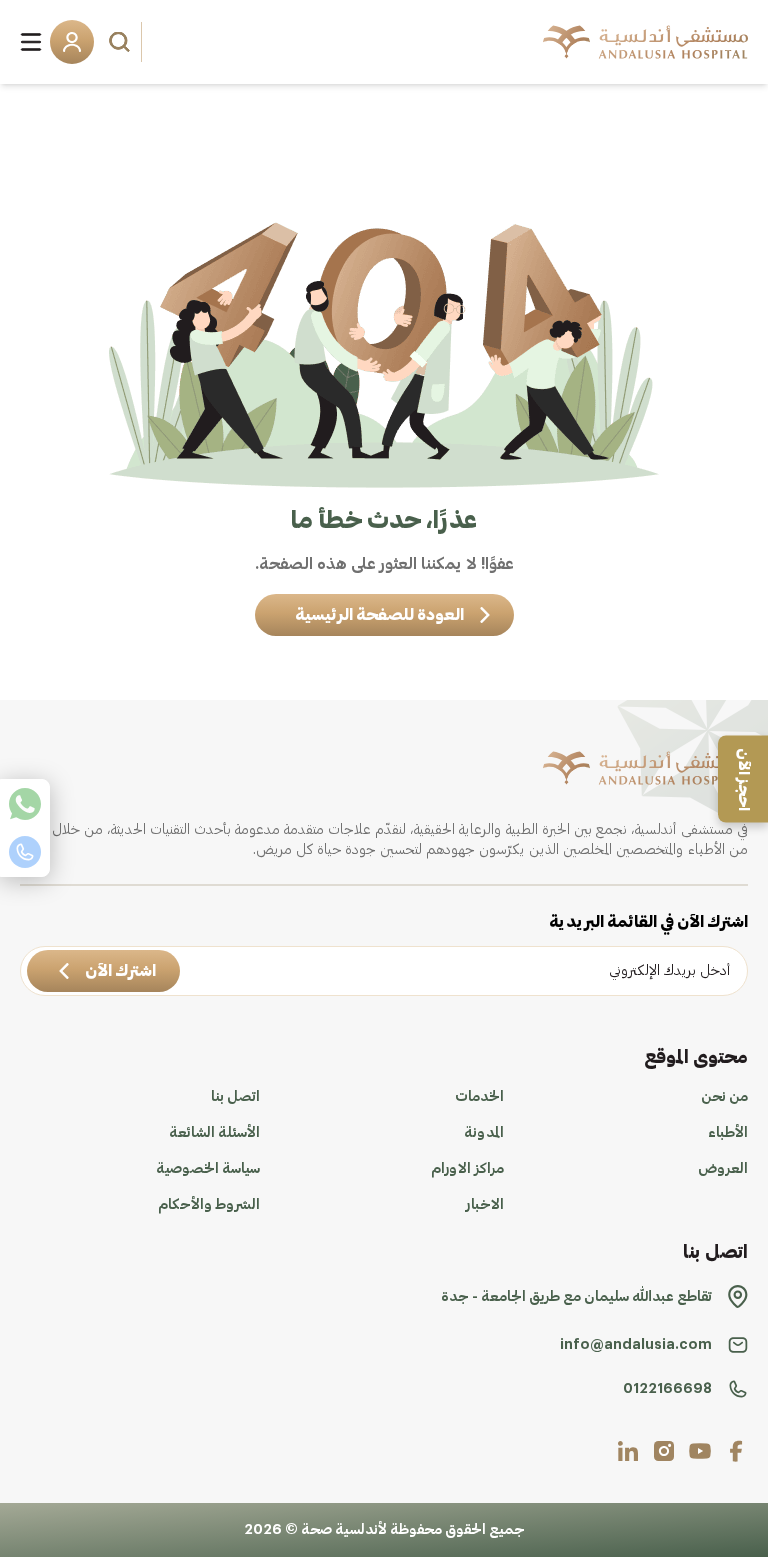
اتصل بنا (235, 1097)
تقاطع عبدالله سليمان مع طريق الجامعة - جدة (576, 1297)
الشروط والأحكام (209, 1205)
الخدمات (479, 1097)
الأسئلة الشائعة (214, 1133)
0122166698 (667, 1389)
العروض (723, 1169)
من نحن (724, 1097)
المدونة (484, 1133)
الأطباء (728, 1133)
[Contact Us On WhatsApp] (25, 804)
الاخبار (485, 1205)
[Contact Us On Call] (25, 852)
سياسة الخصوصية (208, 1169)
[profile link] (736, 1451)
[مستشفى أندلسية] (645, 42)
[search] (122, 42)
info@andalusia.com (636, 1345)
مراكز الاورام (467, 1169)
